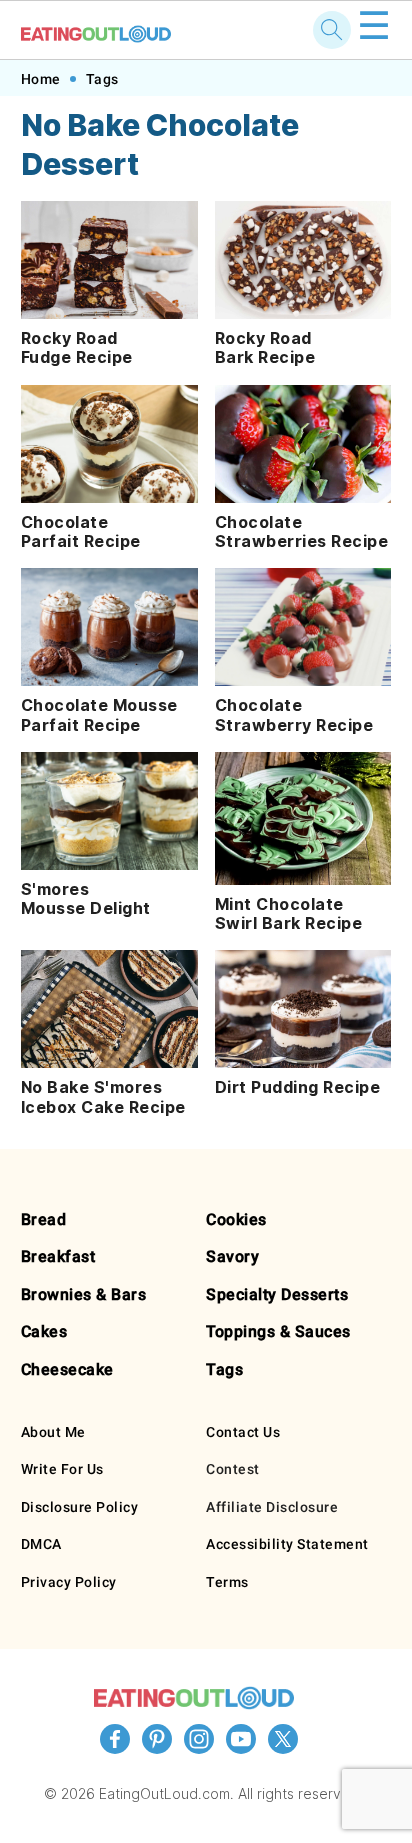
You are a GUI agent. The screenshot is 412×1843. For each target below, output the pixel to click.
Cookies (236, 1219)
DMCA (41, 1544)
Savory (232, 1256)
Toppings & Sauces (278, 1331)
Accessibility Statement (287, 1544)
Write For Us (62, 1469)
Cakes (44, 1331)
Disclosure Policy (80, 1507)
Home (41, 79)
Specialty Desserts (277, 1294)
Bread (44, 1219)
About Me (53, 1432)
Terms (227, 1582)
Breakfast (58, 1256)
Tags (102, 79)
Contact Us (243, 1432)
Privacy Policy (69, 1582)
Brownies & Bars (84, 1294)
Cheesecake (67, 1369)
